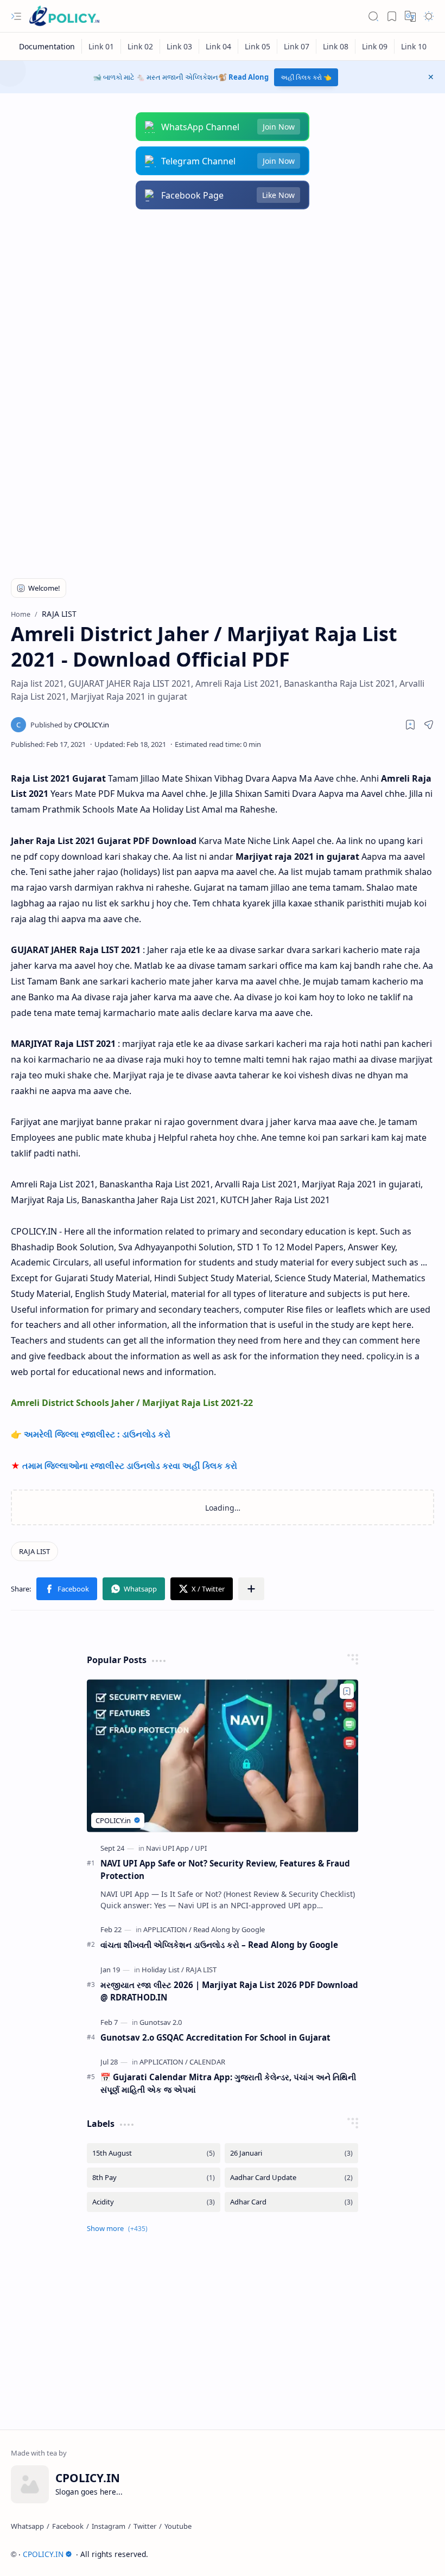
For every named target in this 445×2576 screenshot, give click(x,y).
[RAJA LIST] (34, 1551)
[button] (16, 16)
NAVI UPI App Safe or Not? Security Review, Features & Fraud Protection (225, 1869)
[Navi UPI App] (170, 1848)
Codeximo (414, 2554)
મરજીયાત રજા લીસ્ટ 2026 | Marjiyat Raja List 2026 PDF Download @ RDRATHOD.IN (229, 1991)
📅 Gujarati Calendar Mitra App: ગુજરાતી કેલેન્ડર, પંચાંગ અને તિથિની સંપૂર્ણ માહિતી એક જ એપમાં (228, 2083)
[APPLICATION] (167, 1929)
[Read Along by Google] (229, 1929)
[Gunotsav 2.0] (161, 2022)
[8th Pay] (154, 2178)
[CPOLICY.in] (70, 725)
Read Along (249, 77)
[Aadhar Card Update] (291, 2178)
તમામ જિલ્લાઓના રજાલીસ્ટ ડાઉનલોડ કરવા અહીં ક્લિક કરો (130, 1466)
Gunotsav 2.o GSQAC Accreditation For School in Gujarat (215, 2037)
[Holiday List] (163, 1970)
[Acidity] (154, 2202)
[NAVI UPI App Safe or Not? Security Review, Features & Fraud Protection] (223, 1756)
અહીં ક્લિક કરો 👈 (306, 77)
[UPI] (201, 1848)
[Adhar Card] (291, 2202)
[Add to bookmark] (347, 1691)
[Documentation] (47, 46)
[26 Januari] (291, 2153)
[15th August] (154, 2153)
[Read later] (410, 725)
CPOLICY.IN (43, 2554)
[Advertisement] (223, 307)
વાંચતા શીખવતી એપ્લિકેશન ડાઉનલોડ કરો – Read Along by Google (219, 1945)
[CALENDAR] (207, 2062)
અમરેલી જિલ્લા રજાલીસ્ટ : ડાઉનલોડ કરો (97, 1434)
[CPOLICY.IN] (64, 17)
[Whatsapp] (27, 2526)
